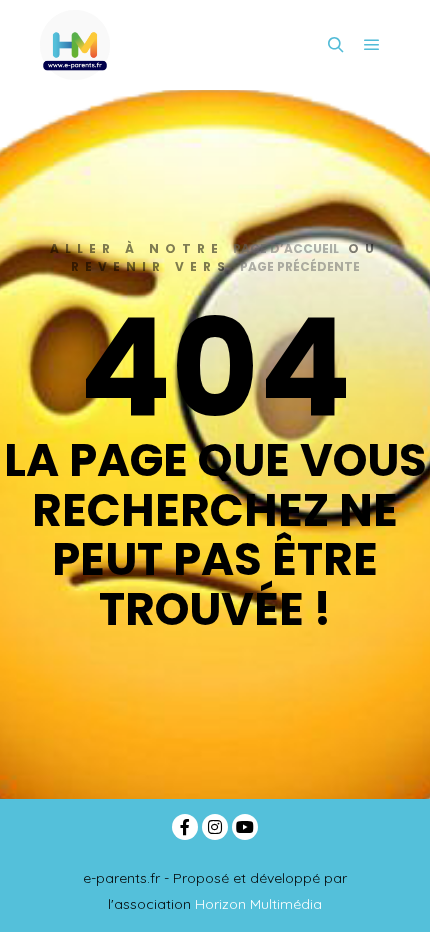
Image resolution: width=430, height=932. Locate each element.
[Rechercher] (336, 45)
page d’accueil (286, 248)
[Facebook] (185, 827)
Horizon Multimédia (258, 904)
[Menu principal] (372, 45)
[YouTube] (245, 827)
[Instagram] (215, 827)
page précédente (300, 266)
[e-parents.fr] (75, 45)
